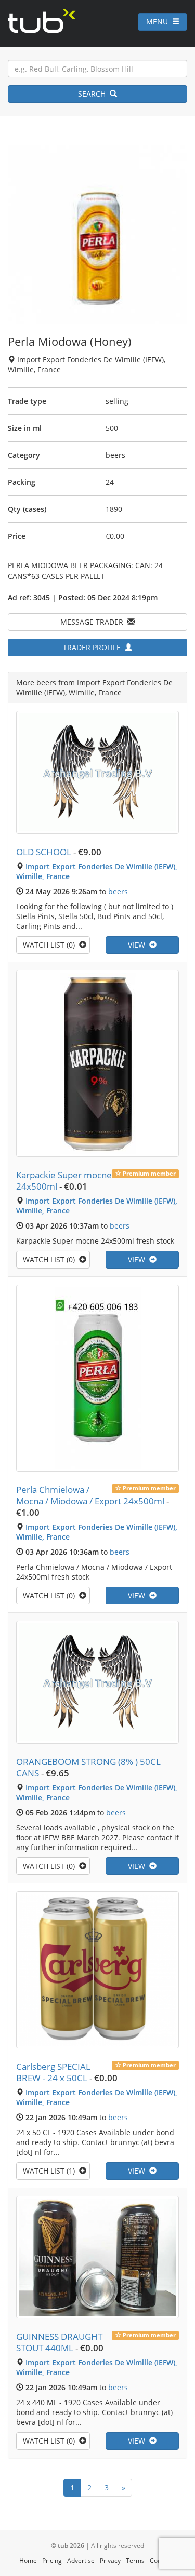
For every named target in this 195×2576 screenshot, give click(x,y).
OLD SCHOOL (44, 852)
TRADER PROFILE (94, 647)
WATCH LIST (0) (51, 945)
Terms (135, 2561)
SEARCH (94, 94)
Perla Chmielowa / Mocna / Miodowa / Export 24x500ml (90, 1495)
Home (28, 2561)
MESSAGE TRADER (94, 622)
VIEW (139, 945)
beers (118, 891)
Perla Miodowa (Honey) (70, 341)
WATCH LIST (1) (51, 2171)
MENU (159, 22)
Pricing (52, 2561)
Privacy (110, 2561)
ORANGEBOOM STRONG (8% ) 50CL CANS (88, 1767)
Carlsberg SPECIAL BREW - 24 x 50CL (53, 2072)
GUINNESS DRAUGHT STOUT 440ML (59, 2342)
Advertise (81, 2561)
